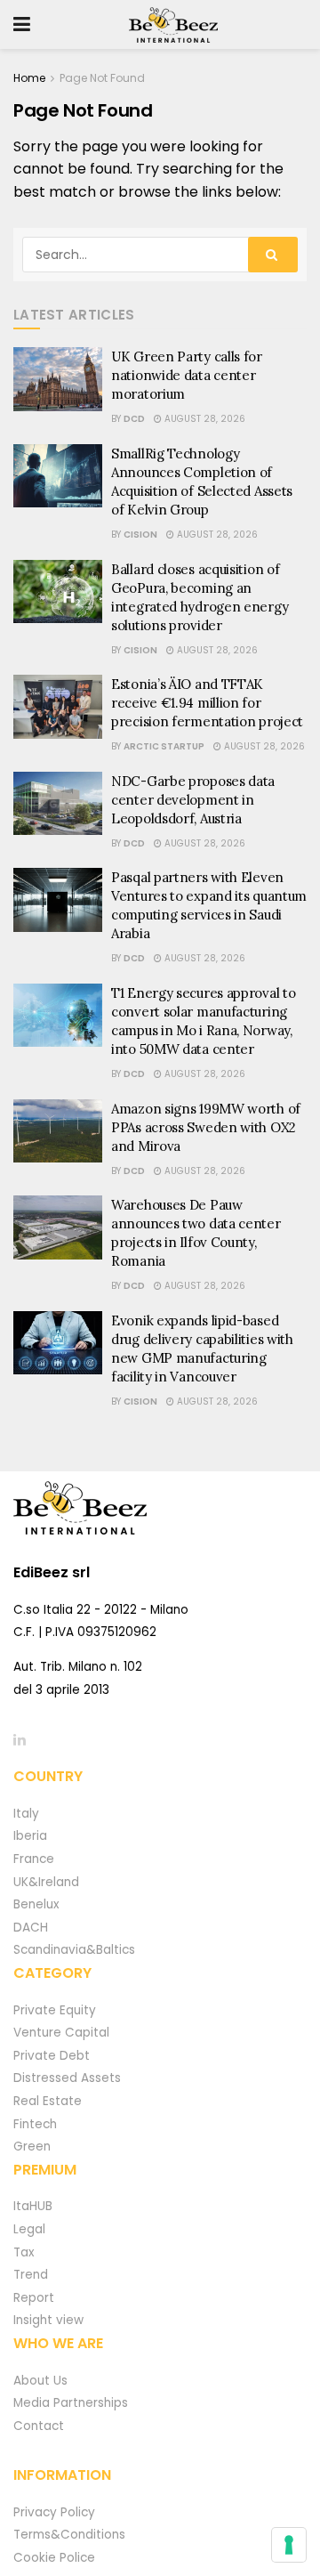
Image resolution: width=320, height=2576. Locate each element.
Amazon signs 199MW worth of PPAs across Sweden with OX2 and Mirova (206, 1127)
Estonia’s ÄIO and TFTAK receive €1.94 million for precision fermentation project (207, 703)
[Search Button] (273, 255)
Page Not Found (102, 78)
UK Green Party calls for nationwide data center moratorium (187, 375)
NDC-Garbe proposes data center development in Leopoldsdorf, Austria (193, 800)
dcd (134, 419)
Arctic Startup (164, 746)
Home (29, 78)
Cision (140, 535)
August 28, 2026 (204, 419)
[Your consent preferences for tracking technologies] (289, 2545)
